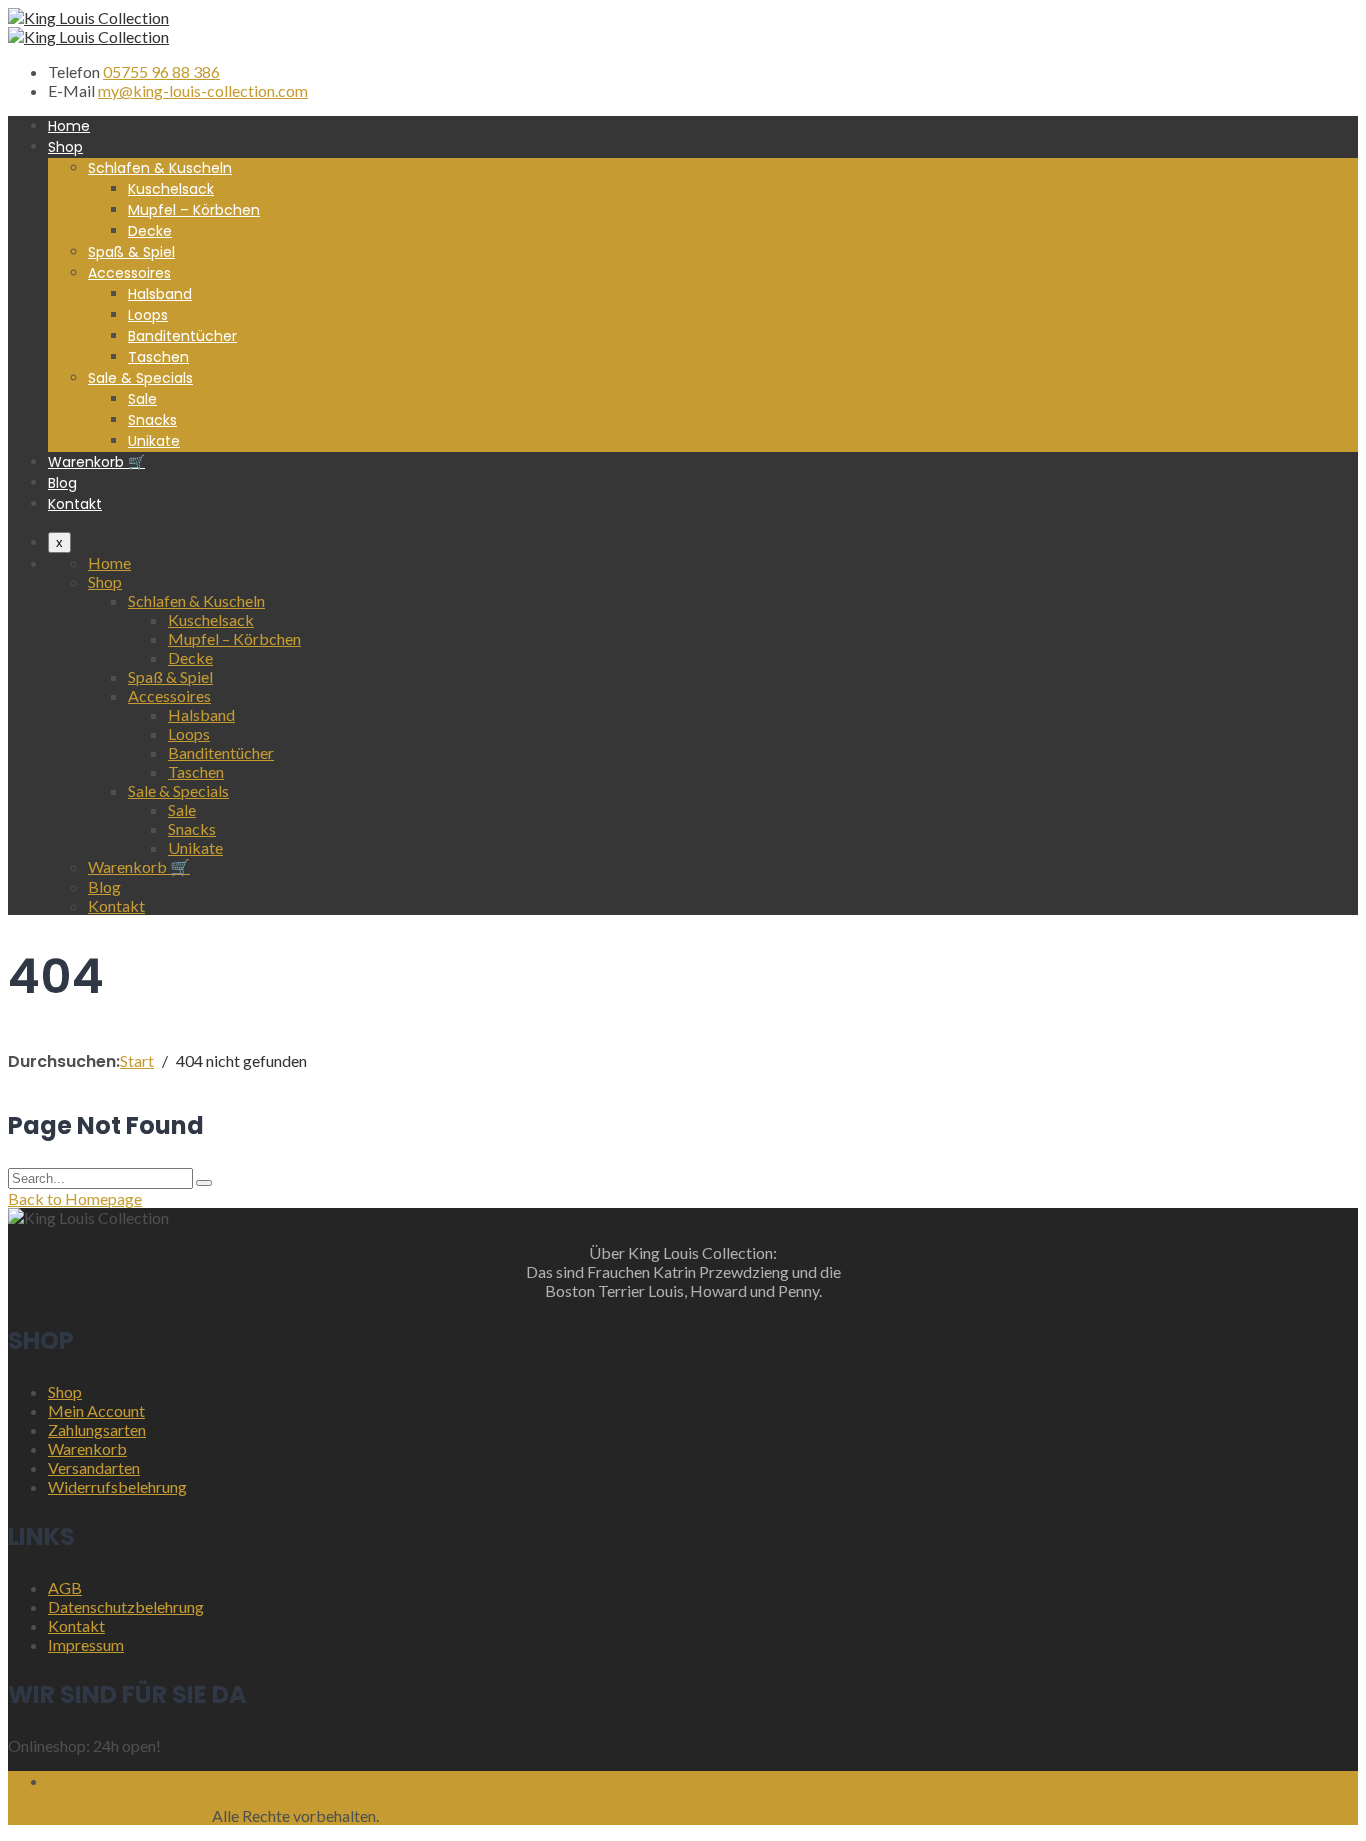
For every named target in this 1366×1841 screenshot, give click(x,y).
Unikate (154, 441)
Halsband (160, 294)
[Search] (204, 1183)
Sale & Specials (140, 378)
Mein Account (96, 1410)
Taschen (158, 357)
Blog (62, 483)
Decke (150, 231)
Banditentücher (182, 336)
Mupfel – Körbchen (194, 210)
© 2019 (34, 1815)
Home (69, 126)
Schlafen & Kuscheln (160, 168)
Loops (148, 315)
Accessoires (129, 273)
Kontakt (75, 504)
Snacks (152, 420)
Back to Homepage (75, 1198)
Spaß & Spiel (131, 252)
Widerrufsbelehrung (117, 1486)
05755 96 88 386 (161, 71)
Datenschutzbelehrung (126, 1606)
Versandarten (94, 1467)
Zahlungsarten (97, 1429)
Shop (65, 147)
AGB (65, 1587)
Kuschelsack (171, 189)
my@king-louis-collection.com (203, 90)
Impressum (86, 1644)
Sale (142, 399)
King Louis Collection (136, 1815)
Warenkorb (87, 1448)
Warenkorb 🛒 (96, 462)
